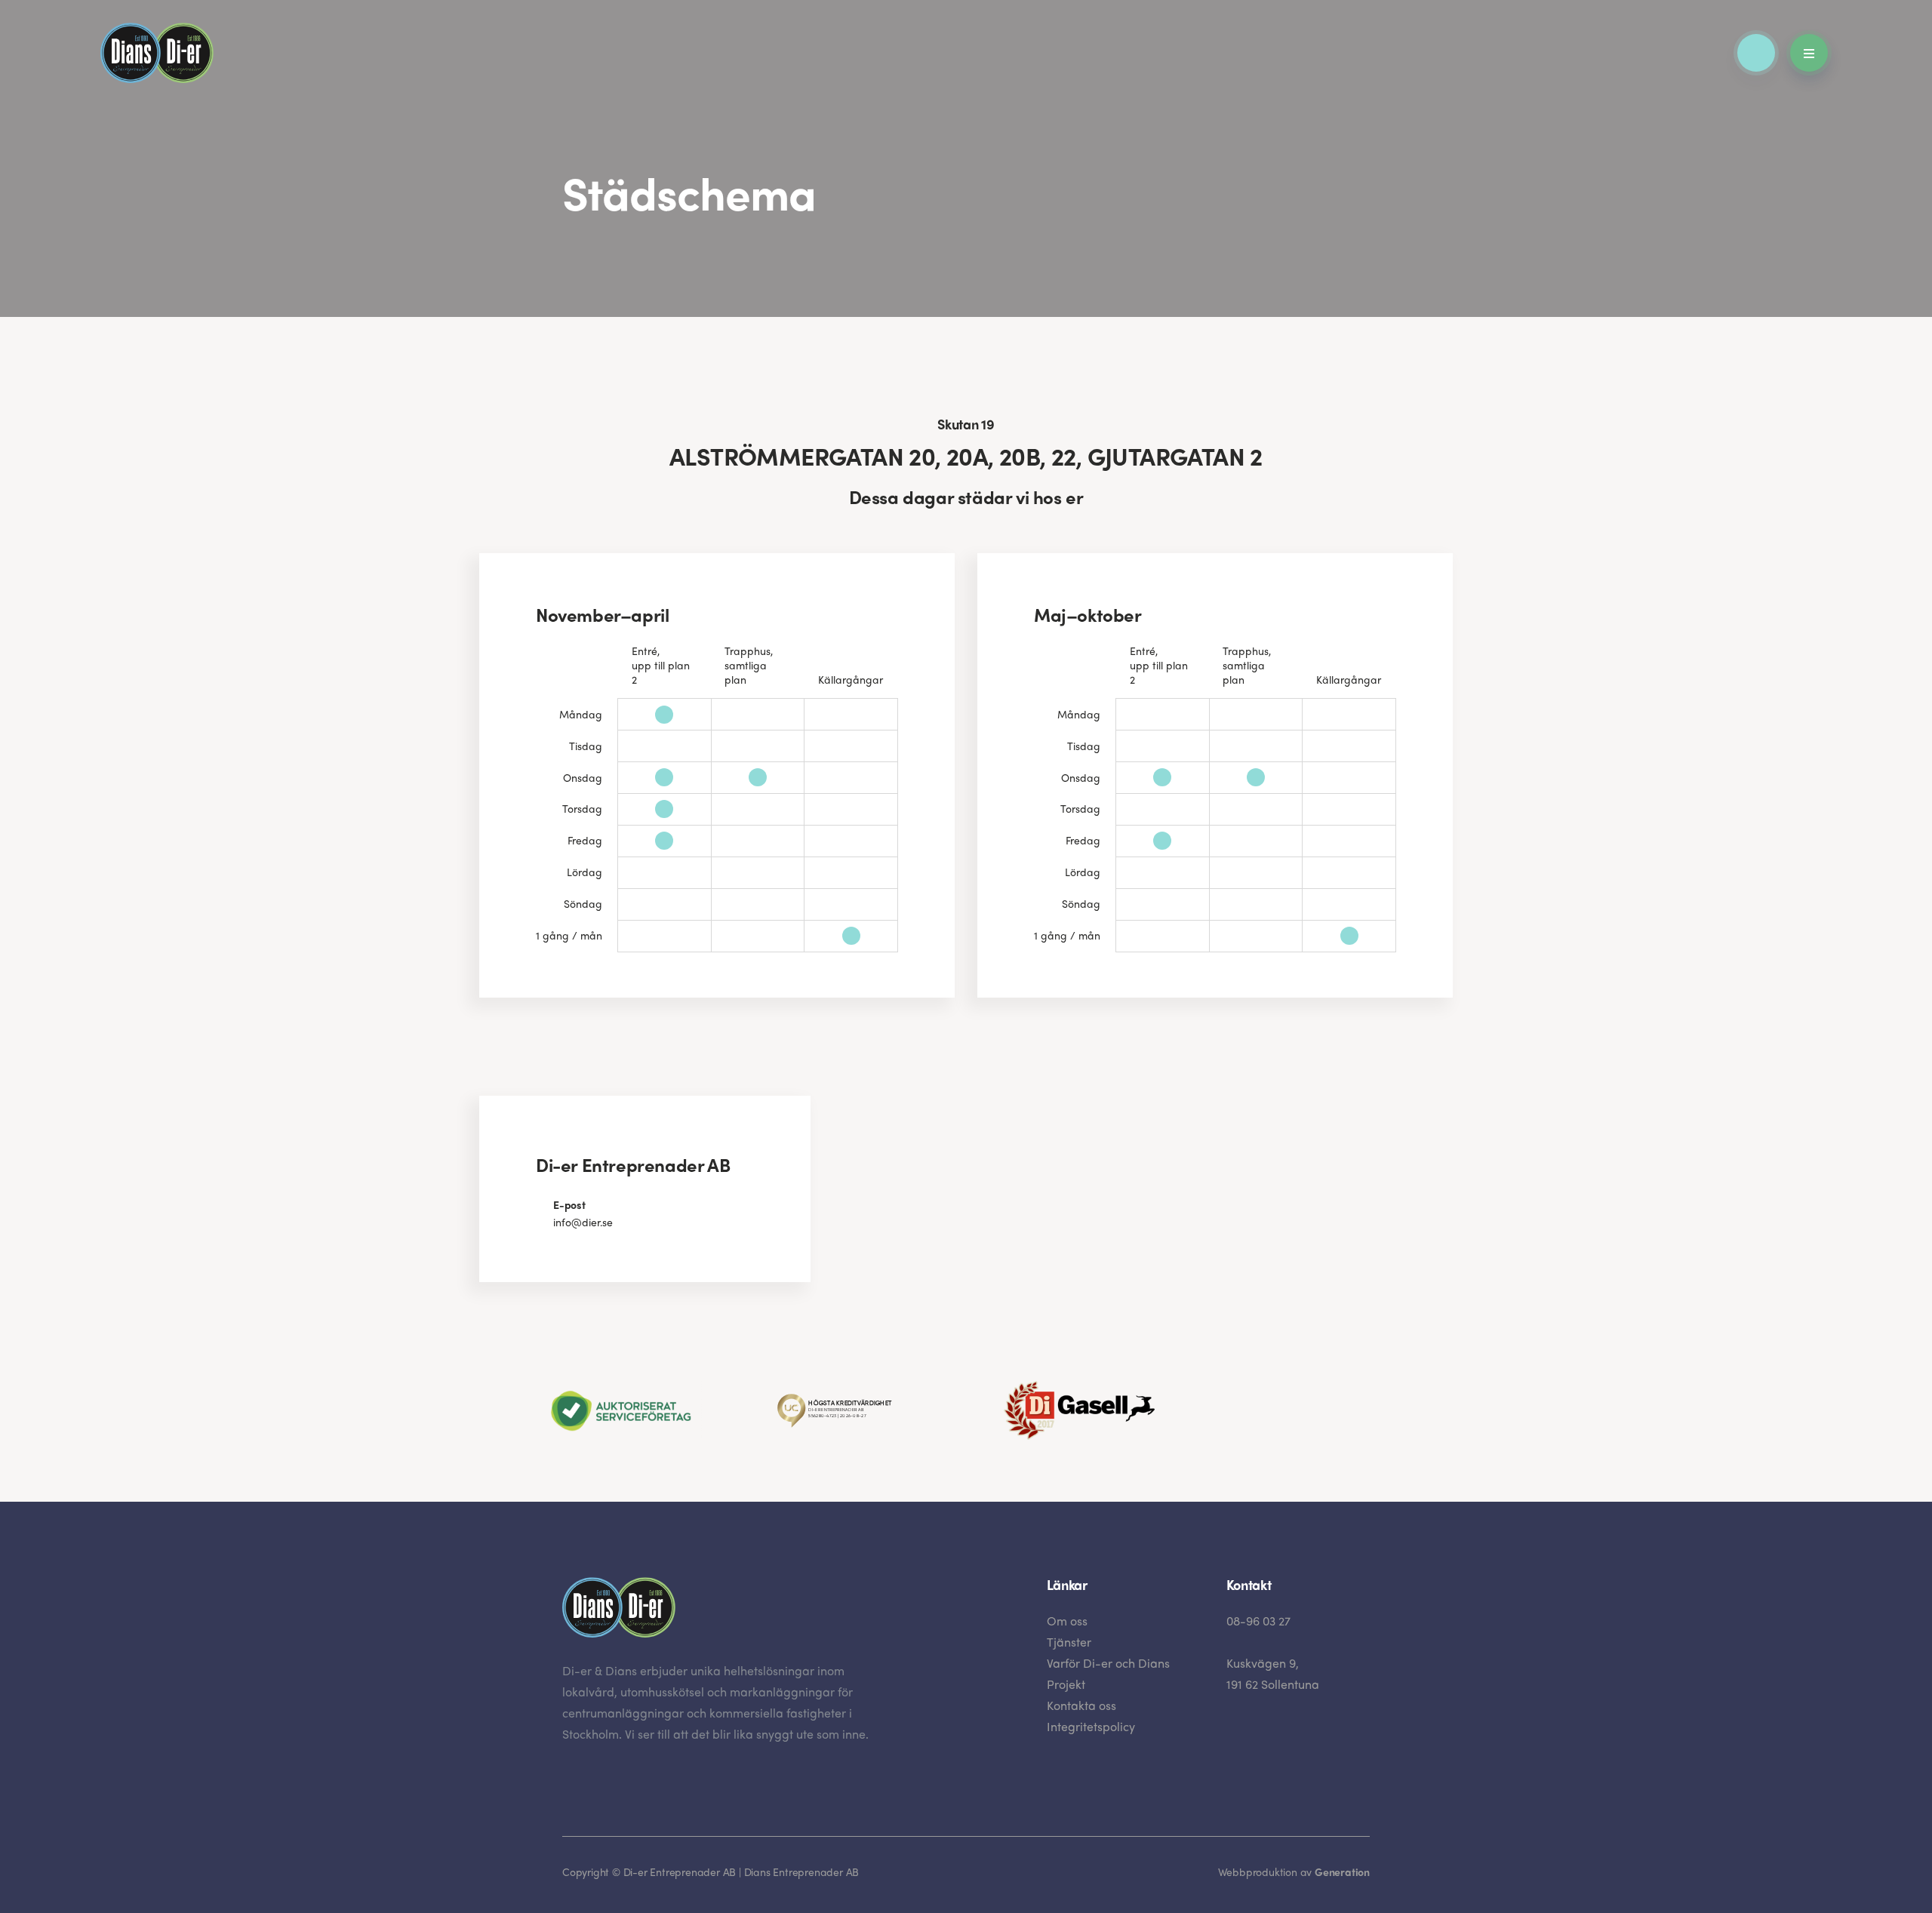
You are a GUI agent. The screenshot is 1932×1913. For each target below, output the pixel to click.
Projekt (1066, 1684)
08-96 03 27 (1258, 1621)
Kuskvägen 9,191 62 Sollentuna (1273, 1673)
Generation (1342, 1871)
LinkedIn (570, 1779)
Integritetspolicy (1091, 1726)
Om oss (1067, 1621)
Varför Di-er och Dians (1108, 1663)
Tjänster (1069, 1642)
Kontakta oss (1081, 1705)
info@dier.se (583, 1222)
